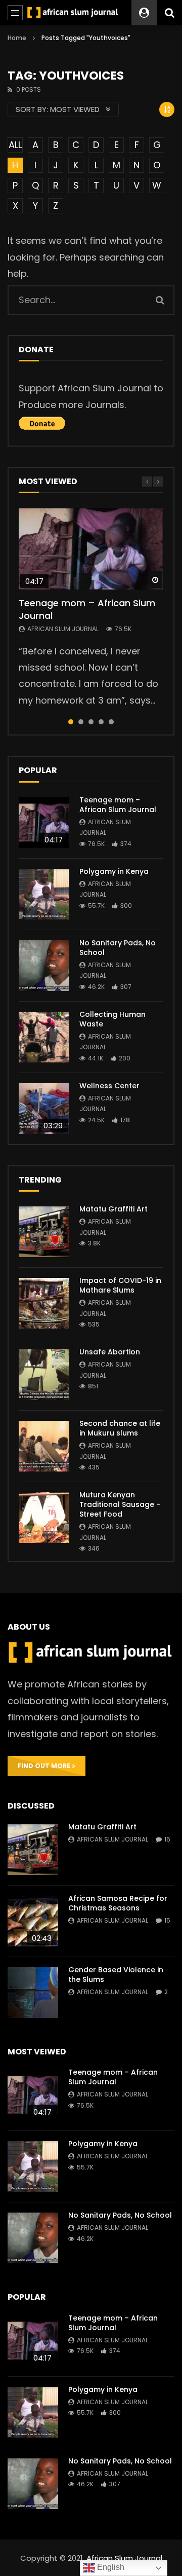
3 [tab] (91, 722)
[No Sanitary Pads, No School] (44, 966)
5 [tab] (111, 722)
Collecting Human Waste (112, 1019)
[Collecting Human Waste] (44, 1037)
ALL (15, 145)
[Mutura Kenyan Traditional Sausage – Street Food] (44, 1518)
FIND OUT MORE (45, 1766)
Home (17, 38)
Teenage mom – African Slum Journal (87, 609)
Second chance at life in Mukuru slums (120, 1428)
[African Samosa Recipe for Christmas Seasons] (33, 1921)
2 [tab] (81, 722)
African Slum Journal (63, 629)
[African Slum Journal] (73, 13)
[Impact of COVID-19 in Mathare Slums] (44, 1303)
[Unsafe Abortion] (44, 1375)
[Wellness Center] (44, 1109)
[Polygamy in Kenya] (44, 894)
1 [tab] (71, 722)
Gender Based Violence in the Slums (116, 1975)
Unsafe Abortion (110, 1352)
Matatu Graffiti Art (113, 1209)
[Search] (169, 13)
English (110, 2567)
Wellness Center (109, 1086)
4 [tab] (101, 722)
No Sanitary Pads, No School (118, 948)
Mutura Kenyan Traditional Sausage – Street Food (120, 1504)
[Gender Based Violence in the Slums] (33, 1993)
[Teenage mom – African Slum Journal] (44, 823)
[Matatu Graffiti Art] (44, 1232)
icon (91, 549)
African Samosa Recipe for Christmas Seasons (118, 1903)
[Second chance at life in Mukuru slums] (44, 1446)
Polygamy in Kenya (114, 871)
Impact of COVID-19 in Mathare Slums (120, 1285)
